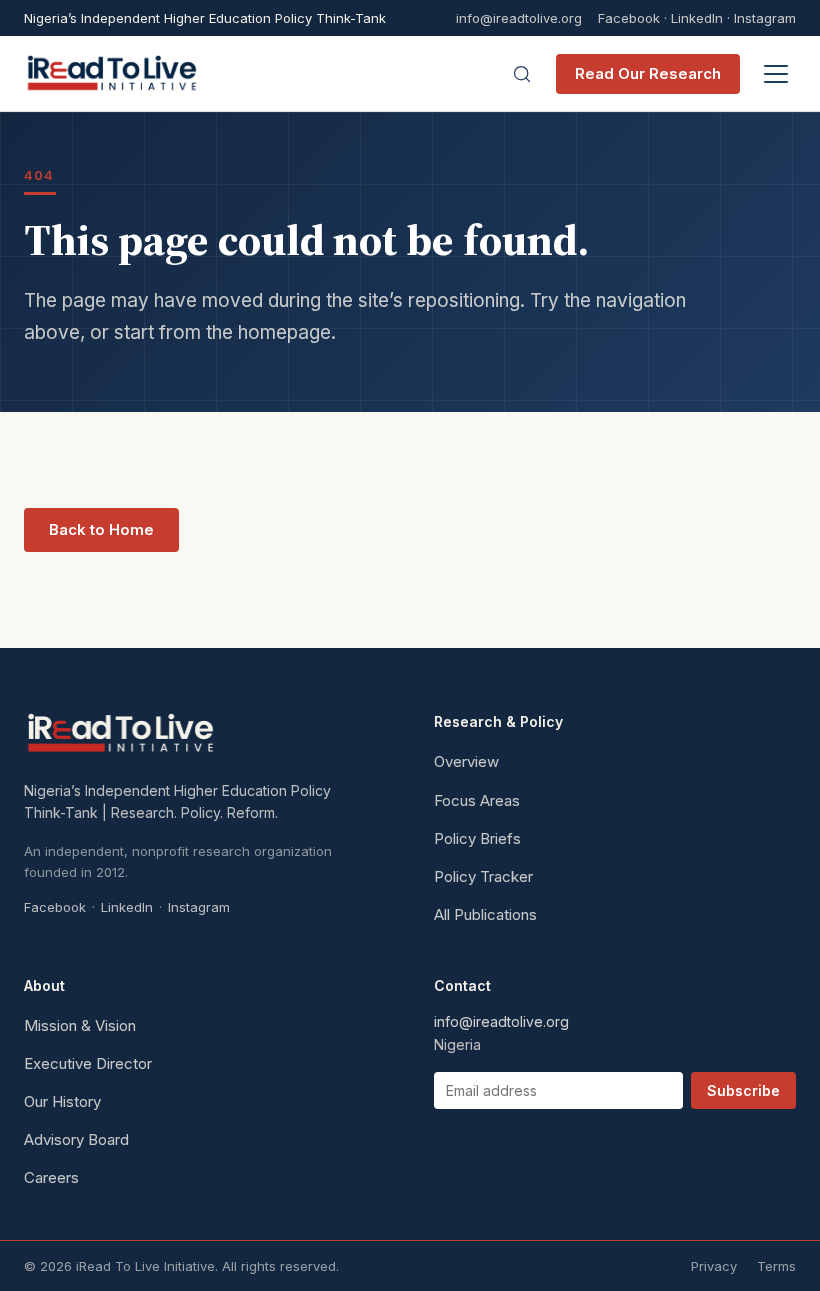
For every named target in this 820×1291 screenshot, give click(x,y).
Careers (51, 1177)
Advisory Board (76, 1139)
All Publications (485, 914)
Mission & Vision (80, 1025)
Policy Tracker (483, 876)
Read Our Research (648, 73)
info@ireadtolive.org (519, 18)
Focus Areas (477, 800)
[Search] (522, 74)
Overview (466, 761)
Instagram (765, 18)
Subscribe (743, 1090)
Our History (62, 1101)
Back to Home (101, 529)
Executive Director (88, 1063)
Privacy (714, 1266)
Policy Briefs (477, 838)
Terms (776, 1266)
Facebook (629, 18)
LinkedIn (697, 18)
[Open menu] (776, 74)
